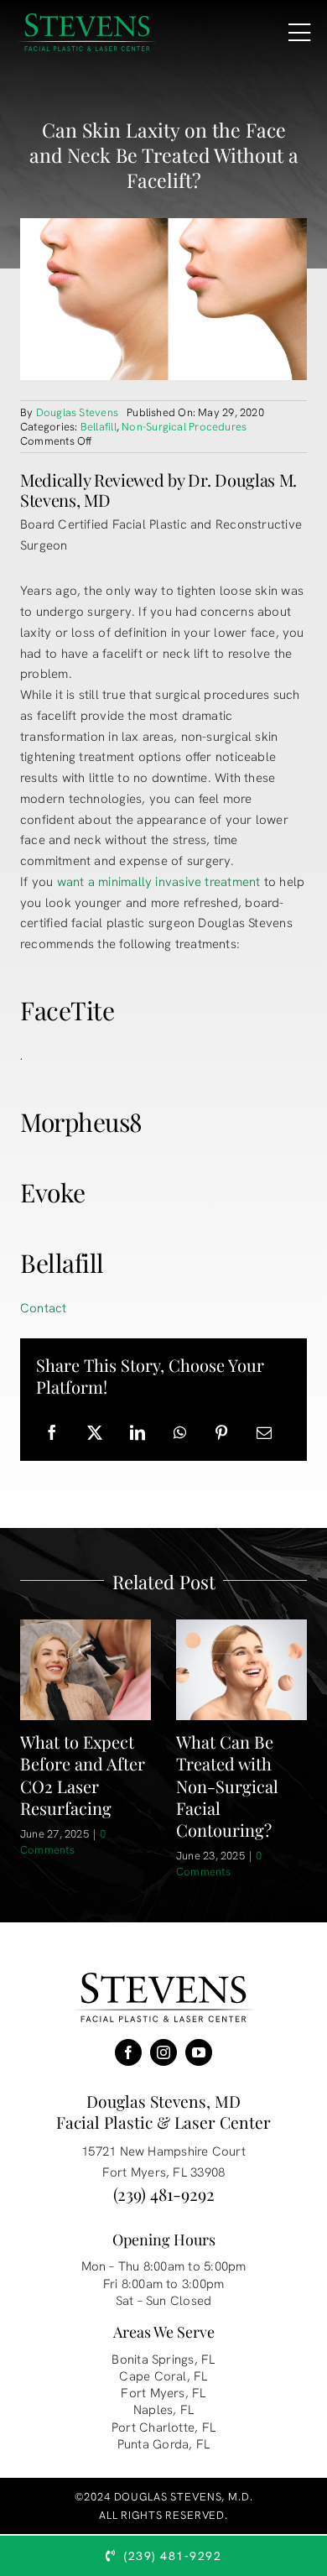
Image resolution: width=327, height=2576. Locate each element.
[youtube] (199, 2052)
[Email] (264, 1433)
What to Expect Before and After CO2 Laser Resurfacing (83, 1774)
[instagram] (163, 2052)
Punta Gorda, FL (163, 2444)
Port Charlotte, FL (163, 2427)
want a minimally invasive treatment (159, 882)
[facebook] (128, 2052)
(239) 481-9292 (164, 2194)
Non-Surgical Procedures (184, 427)
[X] (95, 1433)
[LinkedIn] (138, 1433)
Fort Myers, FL (163, 2393)
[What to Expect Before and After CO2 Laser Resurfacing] (86, 1669)
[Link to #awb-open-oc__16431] (299, 33)
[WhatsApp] (180, 1433)
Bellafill (99, 427)
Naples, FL (163, 2410)
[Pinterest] (221, 1433)
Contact (44, 1308)
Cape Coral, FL (163, 2376)
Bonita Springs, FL (163, 2360)
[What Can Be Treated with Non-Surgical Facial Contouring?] (241, 1669)
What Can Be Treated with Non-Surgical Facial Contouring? (227, 1785)
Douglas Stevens (77, 412)
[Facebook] (52, 1433)
